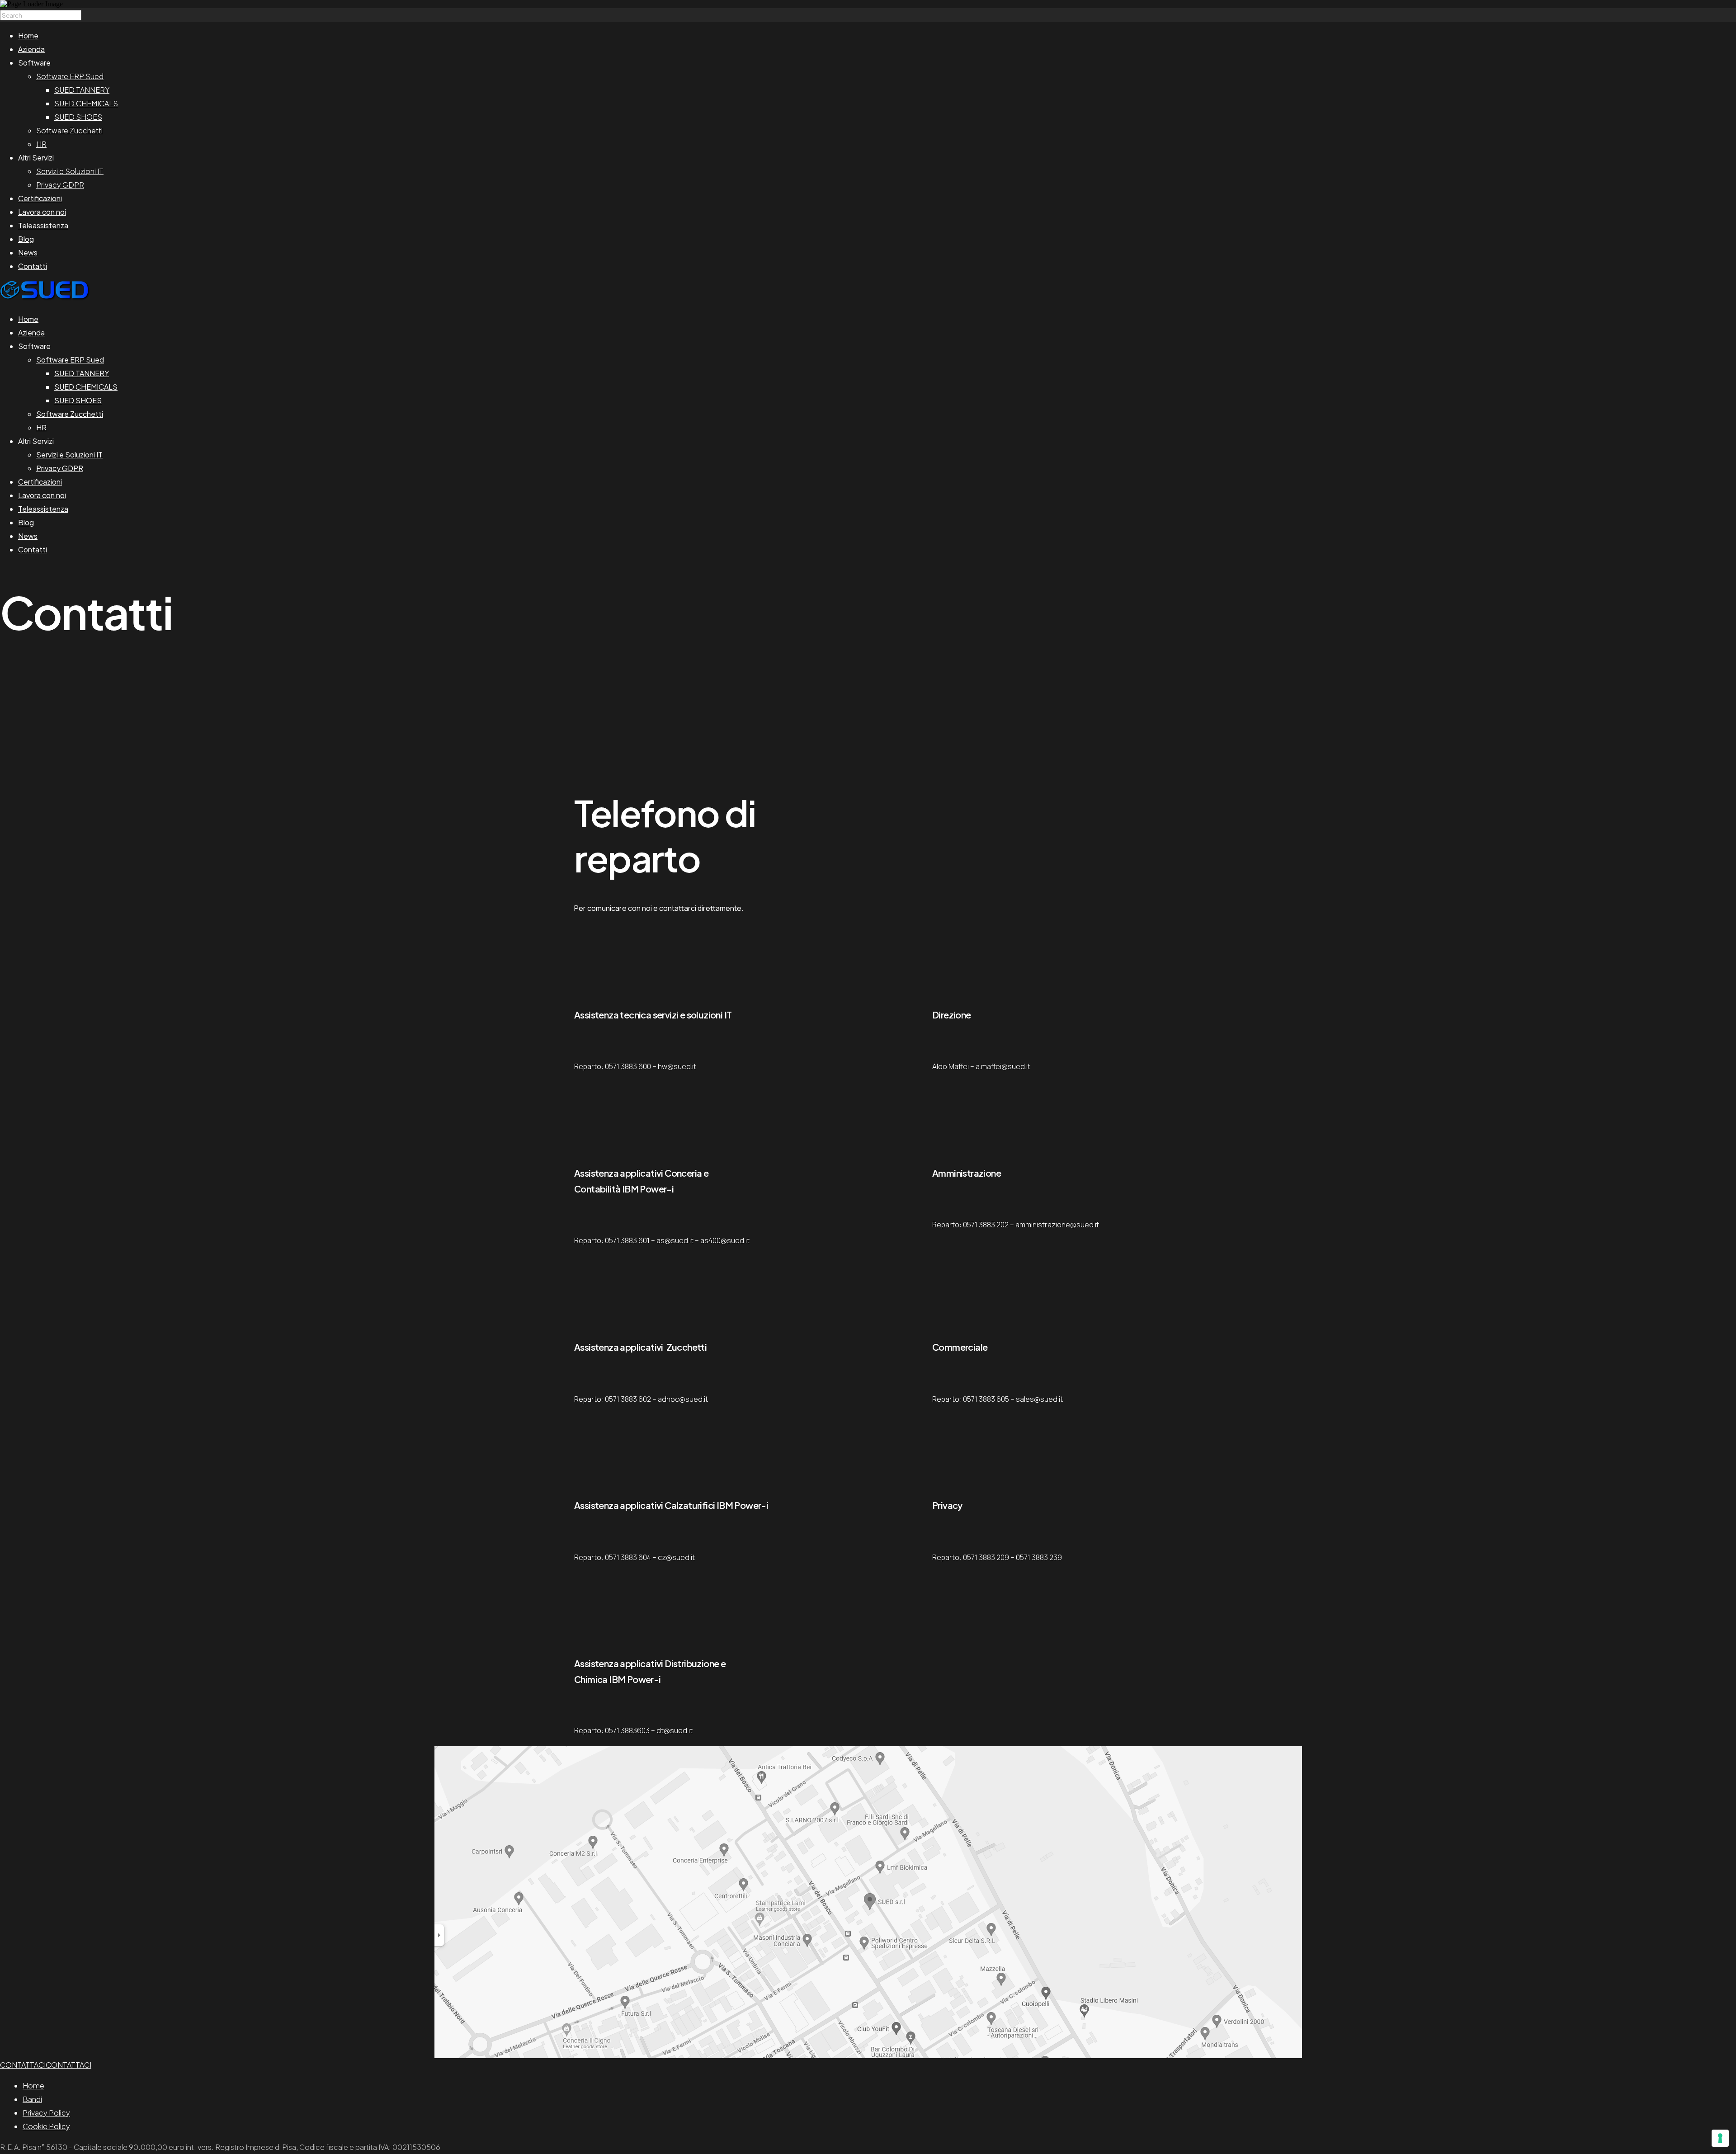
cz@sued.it (676, 1557)
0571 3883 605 (986, 1399)
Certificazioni (40, 198)
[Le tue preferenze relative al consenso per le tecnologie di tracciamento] (1720, 2138)
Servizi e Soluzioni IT (70, 171)
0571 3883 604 (628, 1557)
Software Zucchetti (69, 130)
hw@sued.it (677, 1066)
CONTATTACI (23, 2065)
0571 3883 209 (986, 1557)
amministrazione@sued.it (1057, 1225)
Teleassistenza (43, 225)
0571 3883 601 (627, 1240)
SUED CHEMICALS (86, 103)
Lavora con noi (42, 212)
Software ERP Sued (70, 76)
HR (41, 144)
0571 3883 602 (628, 1399)
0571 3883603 (627, 1730)
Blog (26, 239)
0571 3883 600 (628, 1066)
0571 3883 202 (986, 1225)
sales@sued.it (1039, 1399)
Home (28, 35)
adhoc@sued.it (683, 1399)
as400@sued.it (725, 1240)
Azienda (31, 49)
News (28, 252)
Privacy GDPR (60, 185)
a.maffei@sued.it (1003, 1066)
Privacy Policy (46, 2113)
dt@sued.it (675, 1730)
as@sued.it (675, 1240)
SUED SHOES (78, 117)
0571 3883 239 (1039, 1557)
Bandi (32, 2099)
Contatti (33, 266)
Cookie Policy (46, 2126)
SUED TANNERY (82, 90)
